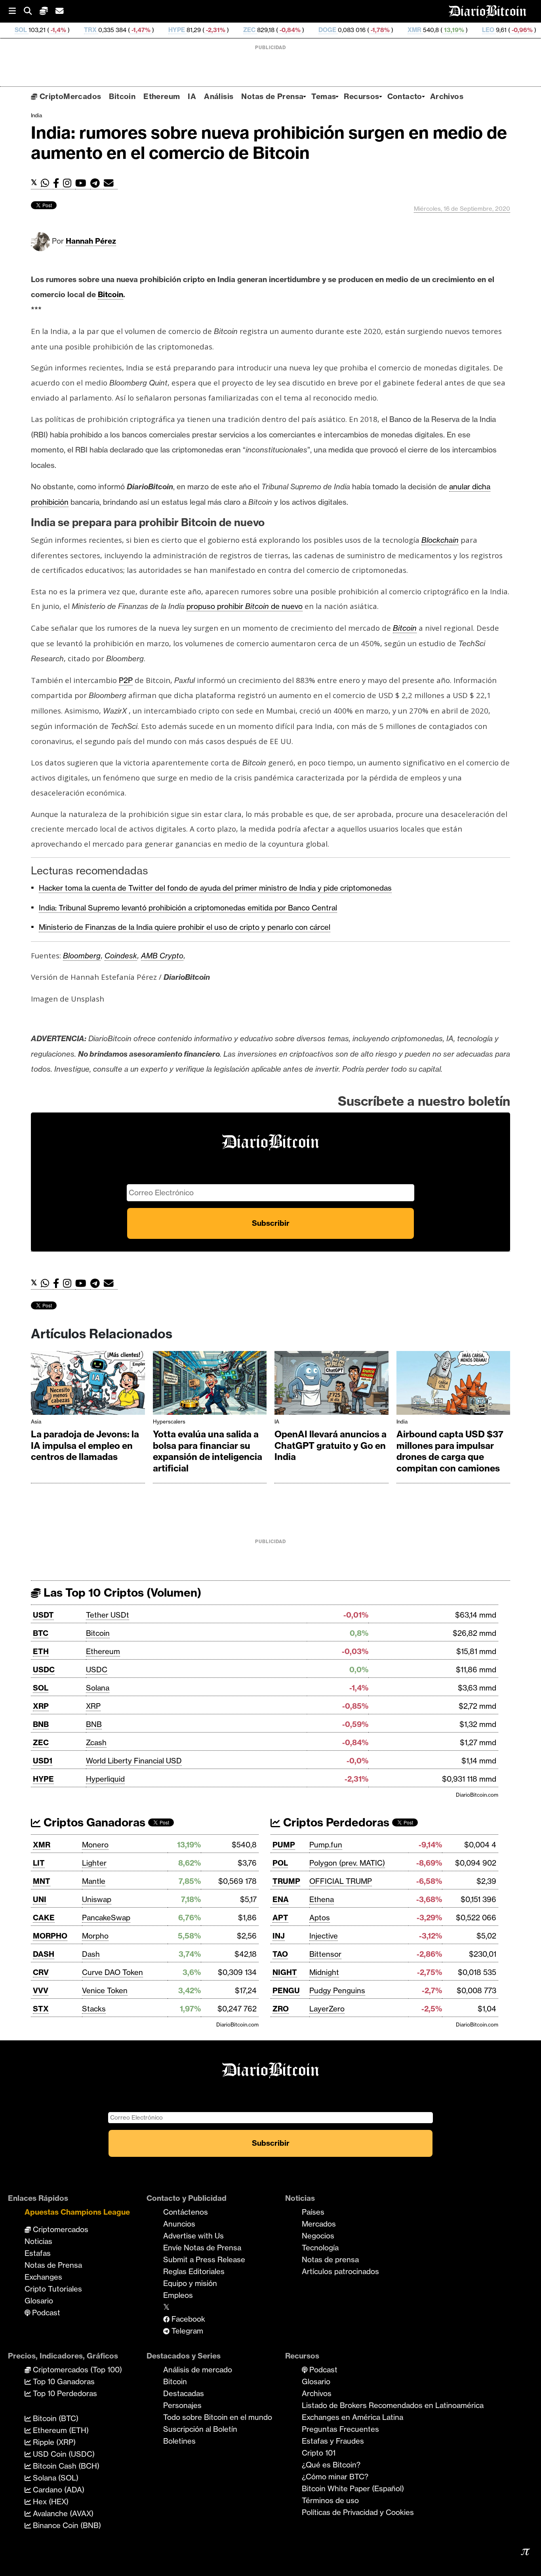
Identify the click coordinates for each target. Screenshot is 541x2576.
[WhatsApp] (47, 183)
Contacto (405, 96)
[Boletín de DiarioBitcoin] (111, 183)
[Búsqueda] (32, 11)
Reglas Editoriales (194, 2271)
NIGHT (285, 1972)
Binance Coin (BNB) (66, 2525)
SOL (41, 1688)
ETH (41, 1651)
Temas (324, 96)
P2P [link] (126, 680)
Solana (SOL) (55, 2478)
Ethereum (162, 96)
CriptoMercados (69, 96)
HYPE (103, 30)
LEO (414, 30)
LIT (39, 1863)
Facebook (187, 2319)
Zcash (96, 1742)
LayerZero (327, 2009)
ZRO (281, 2009)
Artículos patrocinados (340, 2271)
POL (280, 1863)
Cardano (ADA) (58, 2490)
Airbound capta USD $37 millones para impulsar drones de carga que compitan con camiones (450, 1451)
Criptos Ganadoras (93, 1822)
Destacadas (184, 2393)
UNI (40, 1899)
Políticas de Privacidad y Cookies (358, 2512)
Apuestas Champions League (77, 2212)
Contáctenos (186, 2212)
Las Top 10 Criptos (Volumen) (121, 1592)
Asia (36, 1422)
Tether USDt (108, 1615)
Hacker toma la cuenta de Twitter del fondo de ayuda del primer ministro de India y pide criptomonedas (215, 888)
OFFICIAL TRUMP (341, 1881)
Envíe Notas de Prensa (202, 2248)
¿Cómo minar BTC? (335, 2477)
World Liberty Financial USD (134, 1761)
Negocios (318, 2236)
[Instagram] (69, 183)
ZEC (176, 30)
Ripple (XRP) (53, 2442)
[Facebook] (58, 183)
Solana (98, 1688)
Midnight (324, 1972)
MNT (42, 1881)
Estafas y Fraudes (333, 2441)
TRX (17, 30)
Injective (324, 1936)
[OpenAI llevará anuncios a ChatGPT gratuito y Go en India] (331, 1385)
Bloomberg (82, 956)
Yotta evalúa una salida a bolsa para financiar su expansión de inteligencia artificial (208, 1451)
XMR (341, 30)
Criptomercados (60, 2229)
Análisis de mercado (198, 2370)
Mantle (94, 1881)
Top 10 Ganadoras (63, 2381)
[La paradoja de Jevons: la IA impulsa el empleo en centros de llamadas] (88, 1385)
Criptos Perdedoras (335, 1822)
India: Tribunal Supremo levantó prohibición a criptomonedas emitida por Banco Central (188, 908)
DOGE (254, 30)
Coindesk (121, 956)
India (36, 115)
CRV (41, 1972)
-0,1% (517, 30)
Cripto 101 (319, 2453)
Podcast (45, 2313)
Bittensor (325, 1954)
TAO (280, 1954)
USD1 (43, 1761)
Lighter (94, 1863)
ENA (281, 1899)
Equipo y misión (190, 2283)
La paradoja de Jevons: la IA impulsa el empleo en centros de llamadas (85, 1445)
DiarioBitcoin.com (477, 1795)
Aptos (320, 1918)
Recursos (361, 96)
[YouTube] (83, 183)
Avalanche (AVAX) (62, 2513)
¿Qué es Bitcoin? (331, 2465)
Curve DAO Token (112, 1972)
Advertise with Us (193, 2236)
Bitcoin (122, 96)
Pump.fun (326, 1845)
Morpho (95, 1936)
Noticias (38, 2241)
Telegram (186, 2331)
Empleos (178, 2295)
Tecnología (320, 2248)
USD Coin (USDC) (63, 2454)
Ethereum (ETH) (60, 2430)
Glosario (39, 2301)
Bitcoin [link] (110, 294)
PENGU (286, 1990)
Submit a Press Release (204, 2259)
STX (41, 2009)
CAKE (44, 1918)
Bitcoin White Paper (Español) (353, 2488)
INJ (279, 1936)
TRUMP (286, 1881)
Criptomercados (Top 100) (76, 2370)
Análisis (219, 96)
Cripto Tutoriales (53, 2289)
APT (280, 1918)
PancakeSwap (106, 1918)
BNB (41, 1724)
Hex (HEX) (50, 2502)
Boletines (179, 2441)
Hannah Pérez (91, 241)
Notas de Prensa (272, 96)
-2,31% (141, 30)
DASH (44, 1954)
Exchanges (43, 2277)
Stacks (94, 2009)
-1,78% (306, 30)
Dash (91, 1954)
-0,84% (216, 30)
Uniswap (97, 1899)
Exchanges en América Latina (352, 2417)
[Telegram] (97, 183)
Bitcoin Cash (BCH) (65, 2466)
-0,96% (448, 30)
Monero (95, 1845)
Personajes (182, 2405)
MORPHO (50, 1936)
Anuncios (179, 2224)
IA (192, 96)
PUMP (284, 1845)
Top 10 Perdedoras (64, 2393)
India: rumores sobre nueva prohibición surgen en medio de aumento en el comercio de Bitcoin (269, 143)
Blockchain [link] (440, 540)
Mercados (319, 2224)
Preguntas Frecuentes (340, 2429)
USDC (44, 1670)
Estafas (38, 2253)
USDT (43, 1615)
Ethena (322, 1899)
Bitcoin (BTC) (55, 2418)
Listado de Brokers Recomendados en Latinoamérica (393, 2405)
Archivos (447, 96)
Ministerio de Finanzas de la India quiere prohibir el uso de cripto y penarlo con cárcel (185, 927)
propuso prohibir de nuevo (245, 606)
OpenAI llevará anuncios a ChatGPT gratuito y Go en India (331, 1445)
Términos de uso (330, 2500)
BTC (41, 1633)
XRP (41, 1706)
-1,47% (67, 30)
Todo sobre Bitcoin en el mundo (218, 2417)
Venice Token (105, 1990)
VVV (41, 1990)
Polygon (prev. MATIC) (347, 1863)
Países (313, 2212)
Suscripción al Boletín (200, 2429)
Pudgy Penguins (337, 1990)
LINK (484, 30)
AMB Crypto (162, 956)
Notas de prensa (330, 2259)
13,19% (380, 30)
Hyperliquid (105, 1779)
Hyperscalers (169, 1422)
